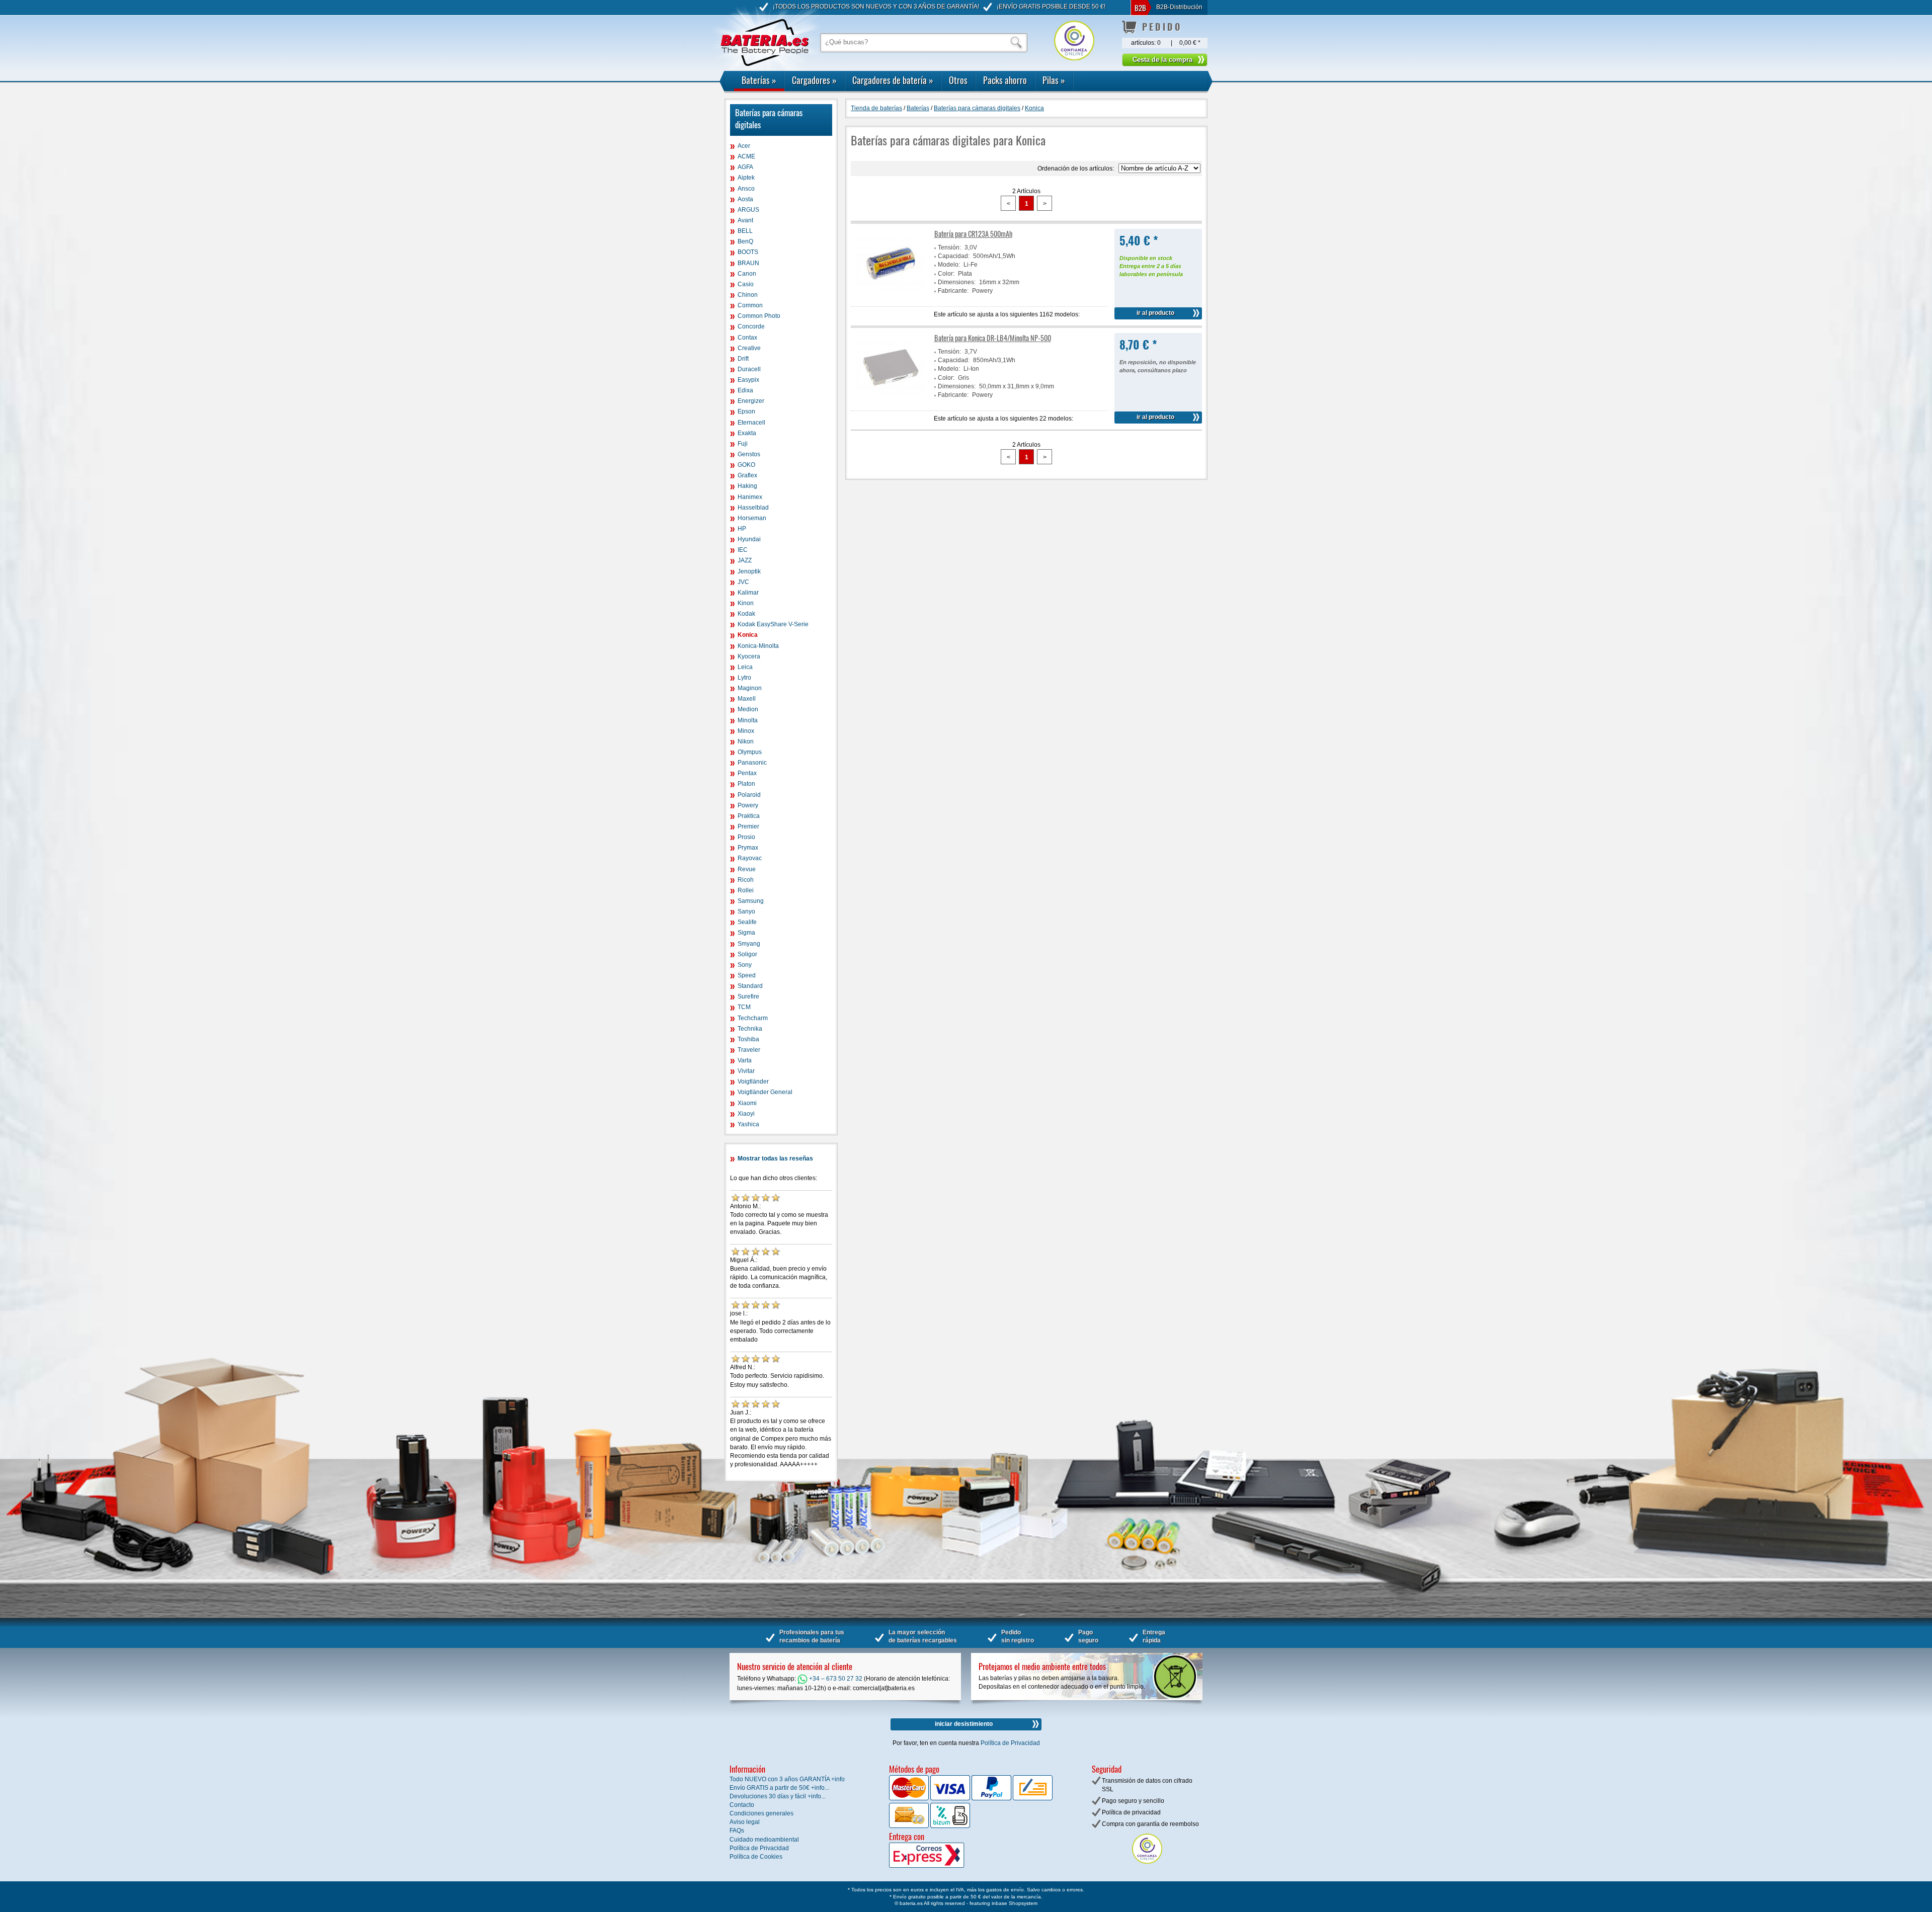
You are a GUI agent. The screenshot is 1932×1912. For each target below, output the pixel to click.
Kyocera (749, 656)
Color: (946, 274)
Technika (750, 1029)
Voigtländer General (765, 1092)
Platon (746, 784)
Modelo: (949, 265)
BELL (745, 231)
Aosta (745, 199)
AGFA (745, 167)
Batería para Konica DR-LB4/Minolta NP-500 (993, 338)
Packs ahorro (1005, 80)
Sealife (747, 922)
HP (742, 529)
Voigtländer (753, 1082)
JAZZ (745, 560)
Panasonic (752, 763)
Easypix (748, 380)
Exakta (747, 433)
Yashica (748, 1124)
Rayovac (750, 858)
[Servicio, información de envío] (943, 1866)
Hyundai (749, 539)
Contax (747, 338)
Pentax (747, 773)
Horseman (752, 518)
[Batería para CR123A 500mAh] (891, 297)
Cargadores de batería (893, 80)
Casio (746, 284)
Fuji (743, 444)
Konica (748, 635)
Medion (748, 709)
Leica (745, 667)
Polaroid (749, 795)
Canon (747, 274)
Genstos (749, 454)
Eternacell (751, 423)
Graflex (747, 475)
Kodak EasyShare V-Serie (773, 624)
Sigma (746, 933)
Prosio (746, 837)
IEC (743, 550)
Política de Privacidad (1010, 1743)
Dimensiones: (957, 282)
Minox (746, 731)
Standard (750, 986)
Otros (958, 80)
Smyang (749, 944)
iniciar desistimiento (964, 1724)
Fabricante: (953, 291)
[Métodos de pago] (949, 1826)
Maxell (747, 699)
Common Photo (759, 316)
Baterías (759, 80)
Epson (746, 411)
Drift (743, 359)
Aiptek (746, 178)
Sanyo (746, 911)
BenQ (745, 241)
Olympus (750, 752)
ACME (746, 156)
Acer (744, 146)
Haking (747, 486)
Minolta (748, 720)
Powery (748, 805)
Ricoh (746, 880)
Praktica (749, 816)
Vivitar (746, 1071)
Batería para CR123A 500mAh (973, 234)
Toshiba (748, 1039)
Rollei (746, 890)
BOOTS (748, 252)
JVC (743, 582)
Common (750, 305)
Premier (748, 826)
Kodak (746, 614)
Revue (747, 869)
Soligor (747, 954)
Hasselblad (753, 508)
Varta (745, 1060)
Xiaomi (747, 1103)
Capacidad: (954, 256)
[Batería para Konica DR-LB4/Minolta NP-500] (891, 401)
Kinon (746, 603)
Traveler (749, 1050)
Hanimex (750, 497)
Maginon (750, 688)
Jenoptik (749, 571)
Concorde (751, 326)
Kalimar (748, 593)
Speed (747, 975)
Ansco (746, 189)
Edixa (745, 390)
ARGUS (748, 210)
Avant (745, 220)
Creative (749, 348)
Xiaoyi (746, 1114)
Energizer (751, 401)
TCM (744, 1007)
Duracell (749, 369)
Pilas (1054, 80)
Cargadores (814, 80)
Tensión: (949, 247)
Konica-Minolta (758, 646)
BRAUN (748, 263)
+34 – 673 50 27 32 (835, 1679)
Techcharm (753, 1018)
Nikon (746, 741)
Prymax (748, 848)
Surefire (748, 996)
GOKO (746, 465)
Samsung (751, 901)
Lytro (744, 678)
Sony (745, 965)
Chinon (748, 295)
